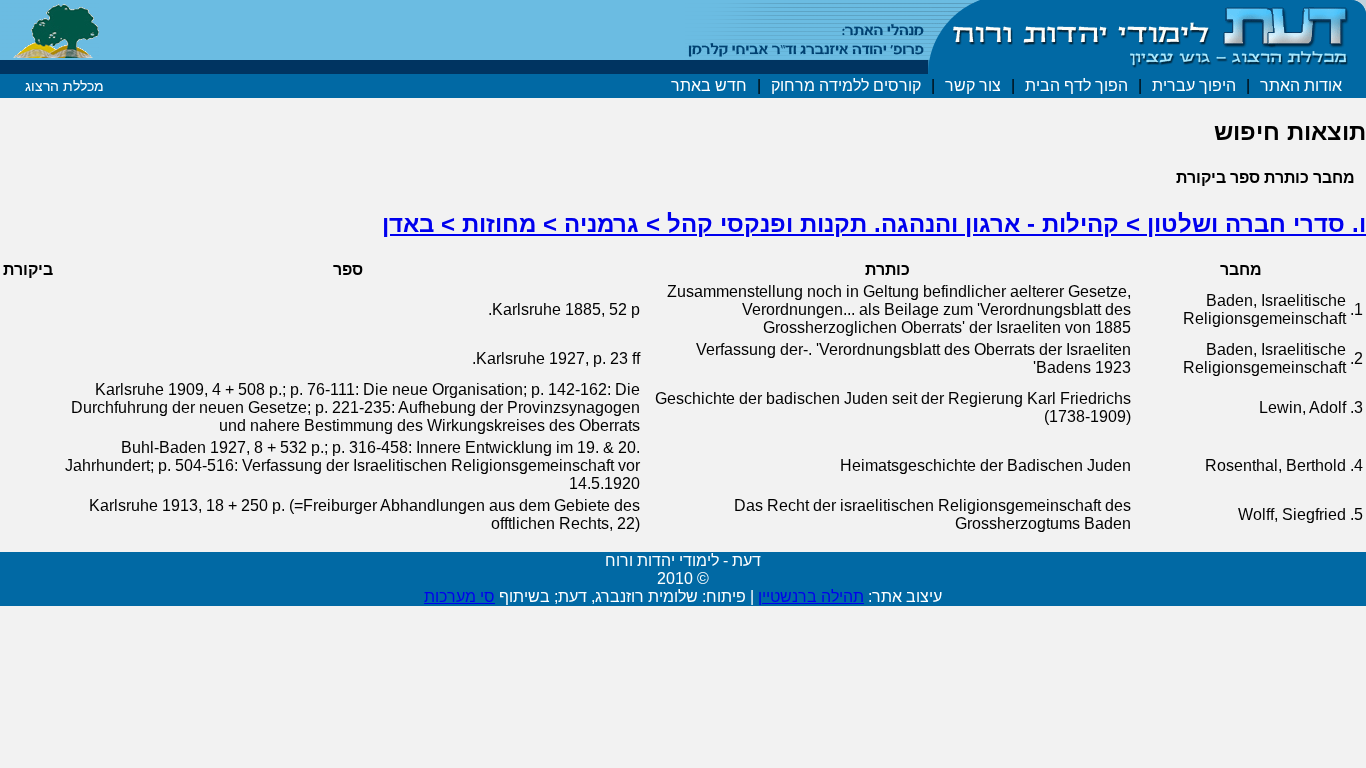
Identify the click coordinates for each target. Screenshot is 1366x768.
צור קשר (973, 85)
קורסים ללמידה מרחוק (846, 85)
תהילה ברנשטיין (811, 596)
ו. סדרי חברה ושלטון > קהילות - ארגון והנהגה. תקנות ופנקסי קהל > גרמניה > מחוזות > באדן (874, 223)
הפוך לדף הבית (1076, 85)
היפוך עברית (1194, 85)
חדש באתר (709, 85)
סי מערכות (459, 596)
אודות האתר (1301, 85)
